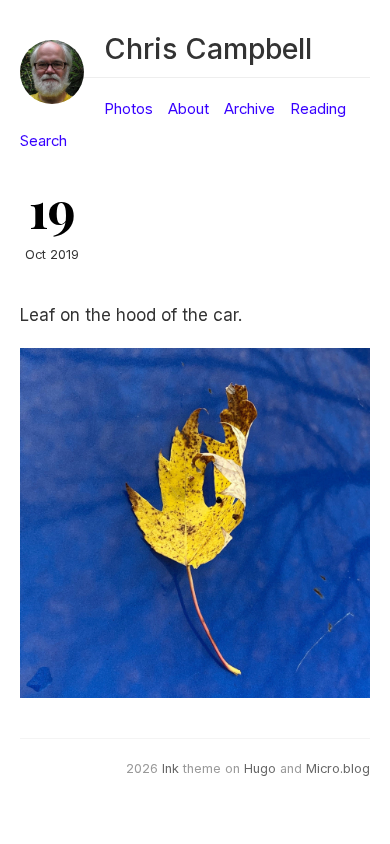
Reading (318, 109)
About (188, 109)
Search (43, 141)
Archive (249, 109)
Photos (128, 109)
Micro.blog (338, 768)
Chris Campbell (208, 48)
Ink (170, 768)
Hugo (260, 768)
